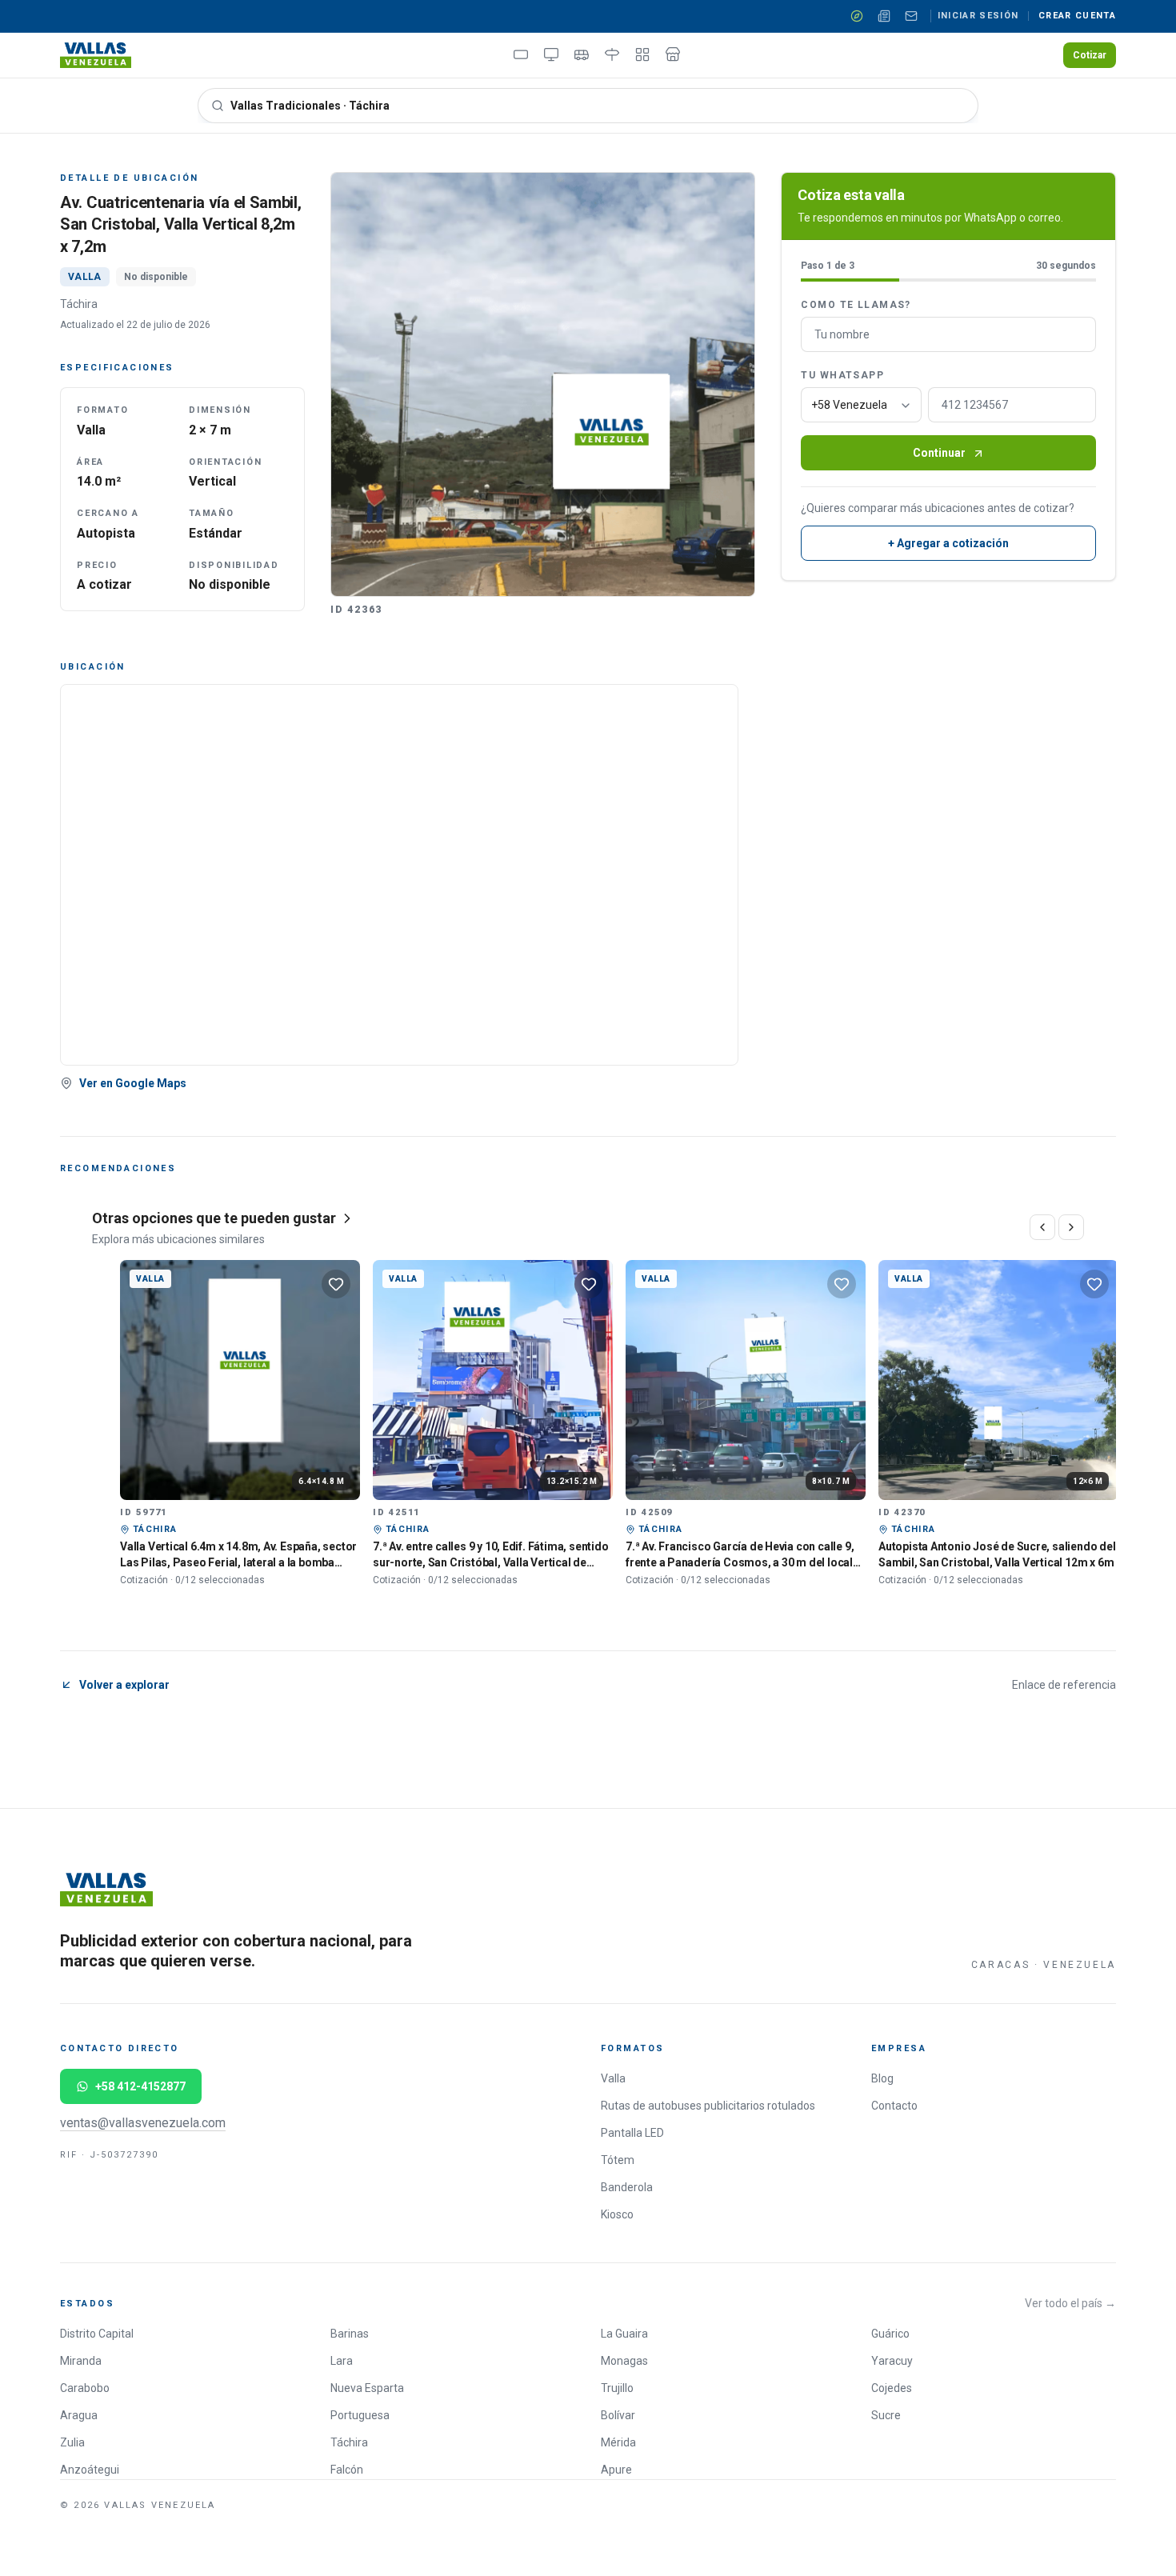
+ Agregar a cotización (948, 544)
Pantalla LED (632, 2133)
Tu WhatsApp (842, 376)
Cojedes (892, 2388)
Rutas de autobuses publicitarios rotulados (708, 2106)
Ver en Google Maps (133, 1083)
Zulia (72, 2442)
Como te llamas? (856, 306)
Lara (342, 2361)
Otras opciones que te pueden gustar (214, 1218)
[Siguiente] (1071, 1227)
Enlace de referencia (1064, 1685)
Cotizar (1090, 55)
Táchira (349, 2442)
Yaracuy (892, 2361)
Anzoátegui (90, 2470)
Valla (613, 2078)
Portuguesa (360, 2415)
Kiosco (617, 2214)
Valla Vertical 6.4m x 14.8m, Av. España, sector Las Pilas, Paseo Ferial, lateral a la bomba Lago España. (238, 1562)
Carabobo (85, 2388)
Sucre (886, 2415)
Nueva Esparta (367, 2388)
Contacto (894, 2106)
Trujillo (617, 2388)
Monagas (624, 2361)
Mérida (618, 2442)
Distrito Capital (97, 2334)
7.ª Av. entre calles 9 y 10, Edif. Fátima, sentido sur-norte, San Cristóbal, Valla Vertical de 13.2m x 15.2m (491, 1562)
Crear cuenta (1077, 16)
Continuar (939, 454)
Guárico (890, 2334)
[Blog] (884, 16)
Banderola (627, 2187)
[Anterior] (1042, 1227)
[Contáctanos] (911, 16)
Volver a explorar (124, 1685)
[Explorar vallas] (857, 16)
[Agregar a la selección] (336, 1284)
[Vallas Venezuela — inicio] (96, 55)
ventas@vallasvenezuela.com (143, 2123)
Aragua (79, 2415)
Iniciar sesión (978, 16)
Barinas (350, 2334)
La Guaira (624, 2334)
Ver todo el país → (1070, 2303)
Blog (882, 2078)
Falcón (347, 2470)
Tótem (618, 2160)
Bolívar (618, 2415)
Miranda (81, 2361)
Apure (616, 2470)
